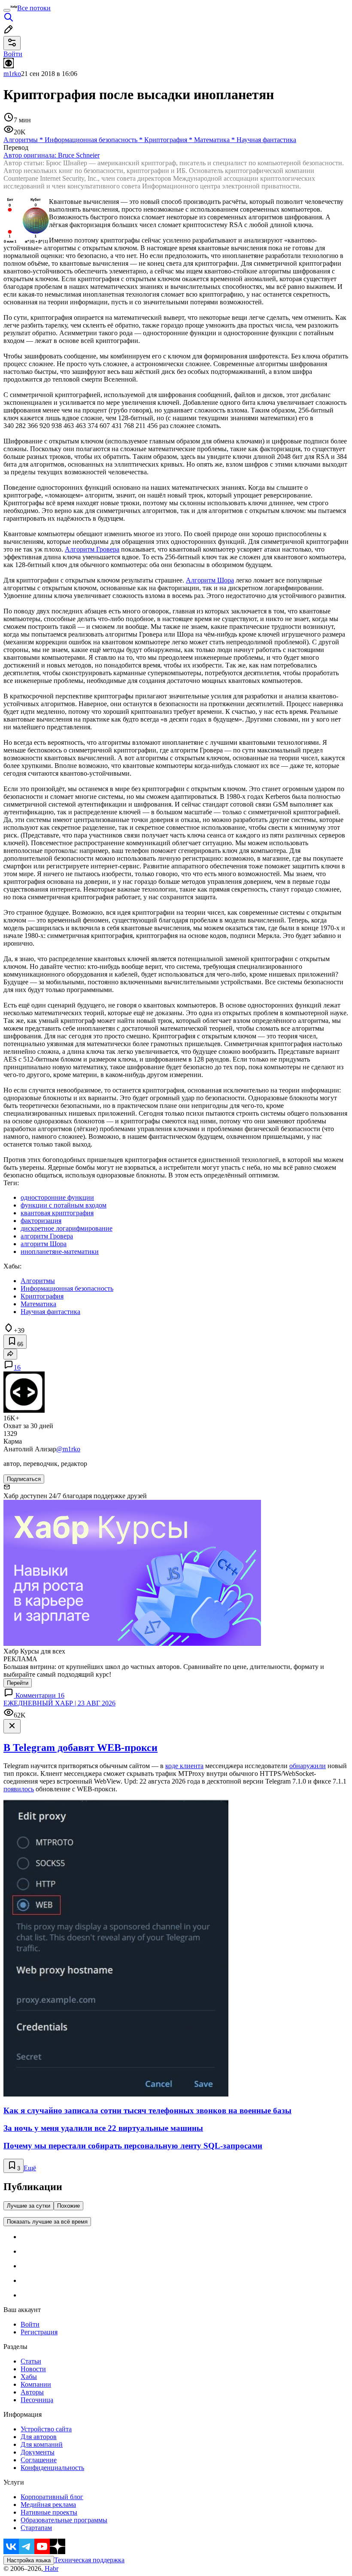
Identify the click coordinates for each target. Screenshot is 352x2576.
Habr (51, 2568)
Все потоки (34, 8)
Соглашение (39, 2460)
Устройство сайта (46, 2429)
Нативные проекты (49, 2512)
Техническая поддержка (89, 2560)
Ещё (30, 2168)
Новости (33, 2369)
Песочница (37, 2400)
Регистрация (39, 2332)
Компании (36, 2384)
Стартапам (36, 2528)
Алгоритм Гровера (92, 549)
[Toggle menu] (7, 10)
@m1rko (68, 1449)
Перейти (18, 1683)
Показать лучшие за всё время (47, 2222)
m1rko (12, 74)
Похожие (68, 2206)
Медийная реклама (48, 2505)
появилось (19, 1789)
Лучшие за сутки (29, 2206)
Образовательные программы (64, 2520)
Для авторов (39, 2437)
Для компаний (42, 2444)
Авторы (32, 2392)
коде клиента (184, 1766)
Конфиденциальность (52, 2468)
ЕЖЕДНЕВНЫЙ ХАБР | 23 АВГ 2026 (59, 1703)
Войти (30, 2324)
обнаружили (308, 1766)
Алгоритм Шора (210, 580)
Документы (38, 2452)
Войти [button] (13, 54)
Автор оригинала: (52, 155)
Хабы (29, 2377)
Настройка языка (29, 2560)
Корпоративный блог (52, 2497)
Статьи (31, 2361)
